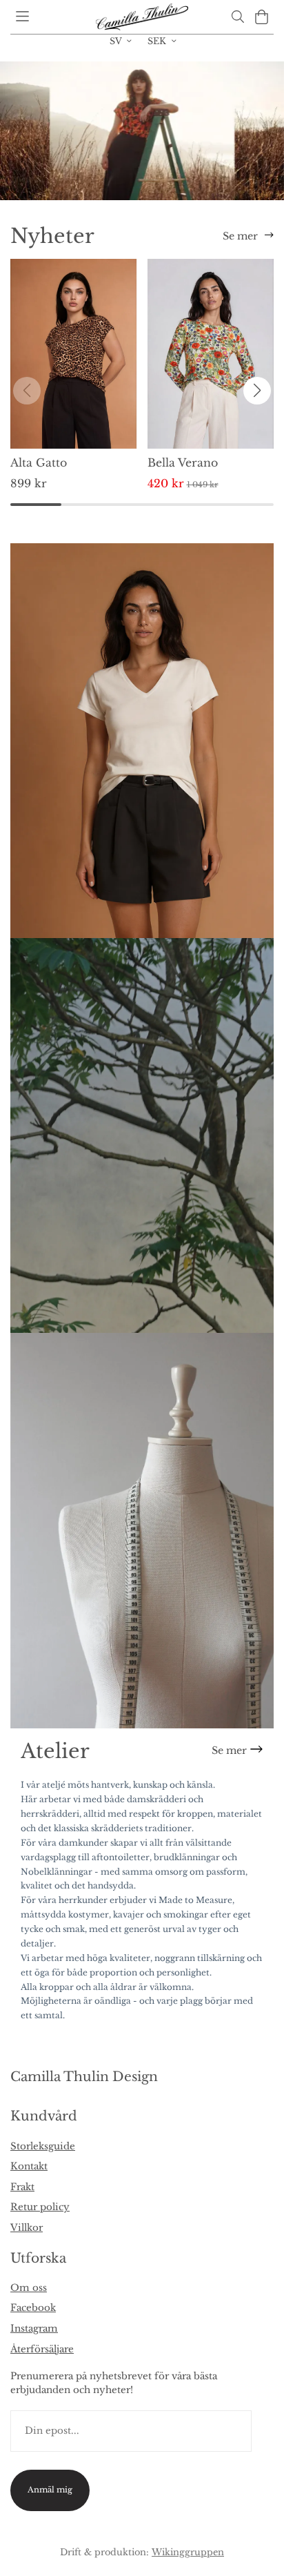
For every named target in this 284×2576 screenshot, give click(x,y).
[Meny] (22, 16)
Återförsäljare (42, 2349)
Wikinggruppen (188, 2552)
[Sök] (237, 17)
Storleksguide (43, 2146)
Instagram (34, 2329)
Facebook (33, 2308)
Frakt (22, 2187)
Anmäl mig (50, 2490)
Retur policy (40, 2207)
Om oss (29, 2288)
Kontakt (29, 2166)
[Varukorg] (262, 17)
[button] (257, 391)
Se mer (240, 236)
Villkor (27, 2228)
